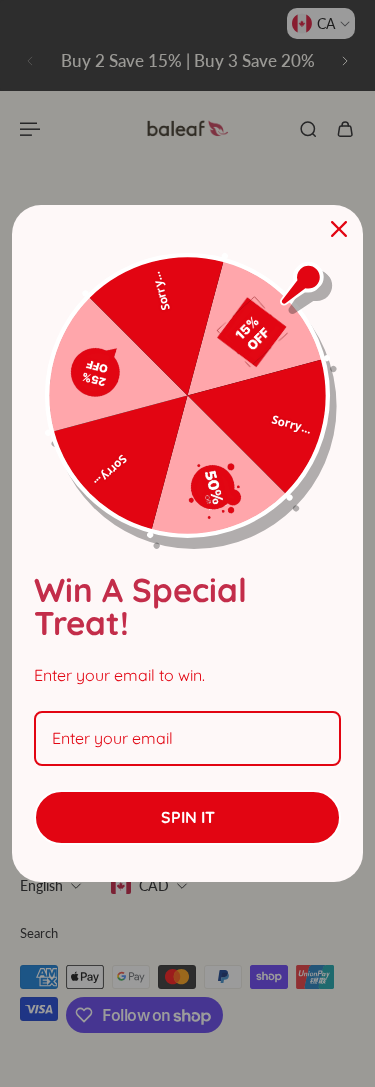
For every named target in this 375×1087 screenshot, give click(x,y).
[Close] (339, 229)
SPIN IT (188, 817)
